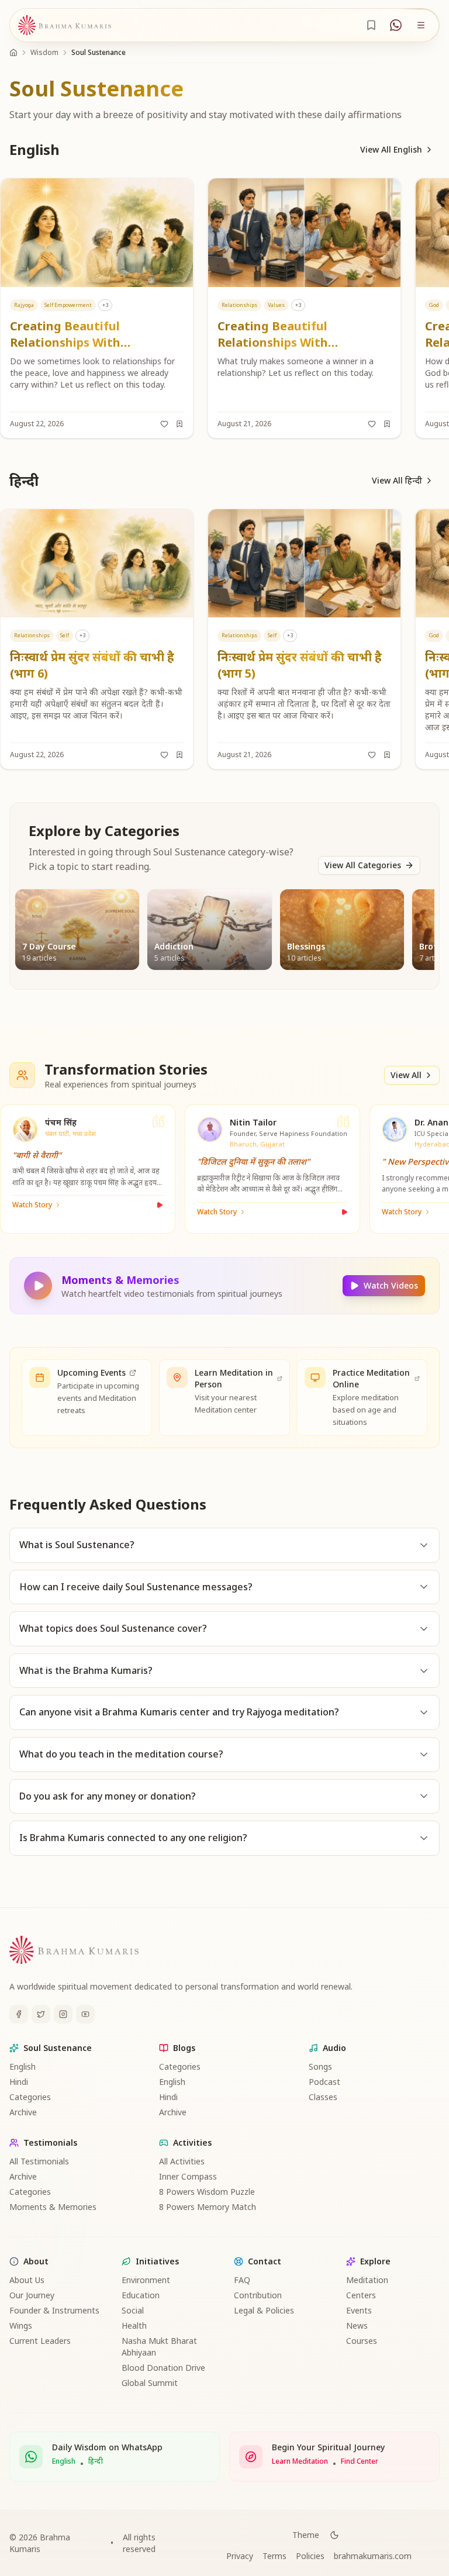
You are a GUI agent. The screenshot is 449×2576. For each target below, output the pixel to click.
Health (134, 2325)
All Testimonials (39, 2161)
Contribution (258, 2295)
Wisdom (44, 52)
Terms (274, 2556)
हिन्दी (96, 2461)
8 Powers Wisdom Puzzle (207, 2192)
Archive (23, 2112)
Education (141, 2295)
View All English (391, 149)
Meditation (367, 2280)
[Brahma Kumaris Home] (65, 25)
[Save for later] (179, 424)
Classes (323, 2097)
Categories (30, 2097)
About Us (27, 2280)
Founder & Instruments (54, 2310)
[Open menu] (421, 25)
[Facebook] (19, 2014)
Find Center (360, 2461)
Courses (362, 2341)
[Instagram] (63, 2014)
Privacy (240, 2556)
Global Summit (150, 2383)
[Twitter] (41, 2014)
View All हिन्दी (397, 480)
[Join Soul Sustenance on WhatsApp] (396, 25)
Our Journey (32, 2295)
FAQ (242, 2280)
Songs (320, 2066)
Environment (146, 2280)
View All (406, 1075)
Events (359, 2310)
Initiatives (157, 2261)
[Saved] (371, 25)
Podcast (324, 2082)
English (23, 2066)
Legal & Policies (264, 2310)
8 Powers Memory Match (208, 2207)
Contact (265, 2261)
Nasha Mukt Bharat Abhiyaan (159, 2347)
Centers (361, 2295)
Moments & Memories (53, 2207)
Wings (21, 2325)
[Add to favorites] (164, 424)
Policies (310, 2556)
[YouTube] (85, 2014)
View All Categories (363, 865)
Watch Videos (391, 1285)
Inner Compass (188, 2176)
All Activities (182, 2161)
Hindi (19, 2082)
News (357, 2325)
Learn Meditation (300, 2461)
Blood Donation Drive (163, 2368)
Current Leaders (40, 2341)
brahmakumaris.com (373, 2556)
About (36, 2261)
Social (133, 2310)
